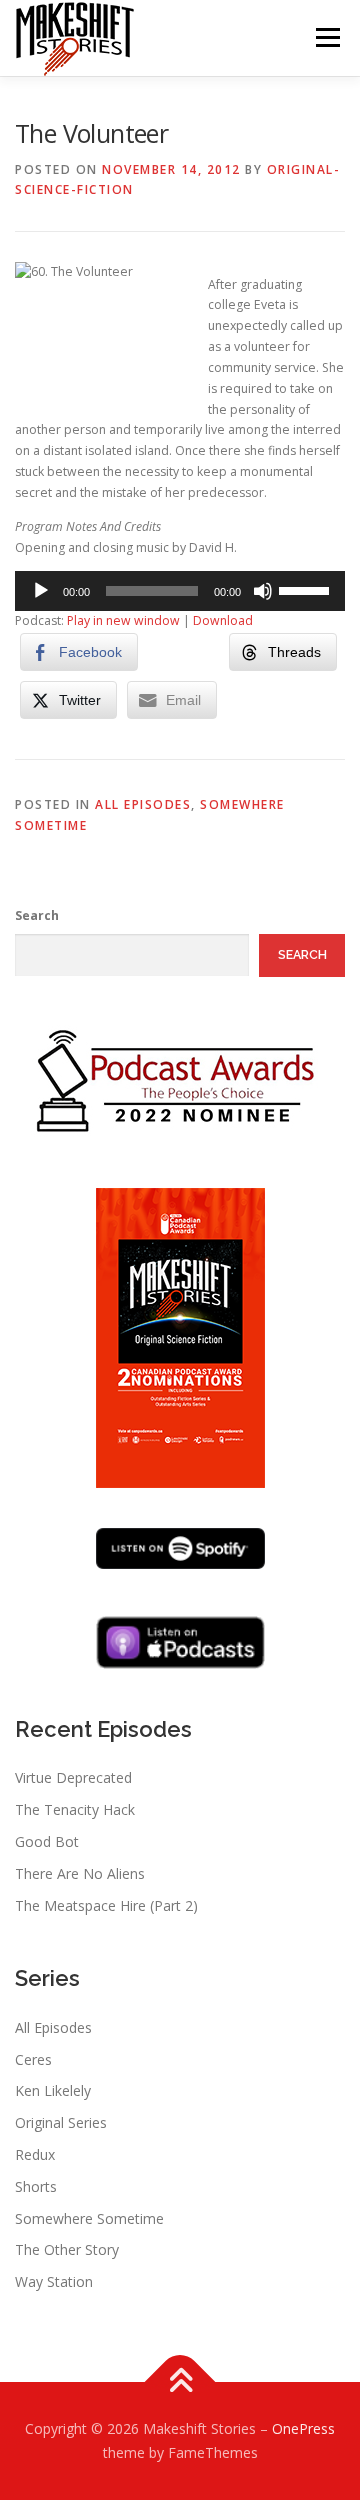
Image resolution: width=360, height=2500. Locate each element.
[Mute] (263, 591)
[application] (180, 591)
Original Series (61, 2122)
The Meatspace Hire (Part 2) (106, 1905)
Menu (326, 37)
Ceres (33, 2059)
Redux (35, 2154)
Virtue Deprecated (73, 1777)
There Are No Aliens (80, 1873)
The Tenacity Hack (75, 1809)
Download (223, 620)
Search (37, 915)
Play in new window (123, 620)
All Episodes (143, 804)
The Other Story (67, 2249)
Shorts (36, 2186)
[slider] (307, 589)
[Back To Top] (180, 2382)
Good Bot (47, 1841)
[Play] (41, 591)
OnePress (303, 2428)
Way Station (54, 2281)
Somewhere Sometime (89, 2218)
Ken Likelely (53, 2090)
